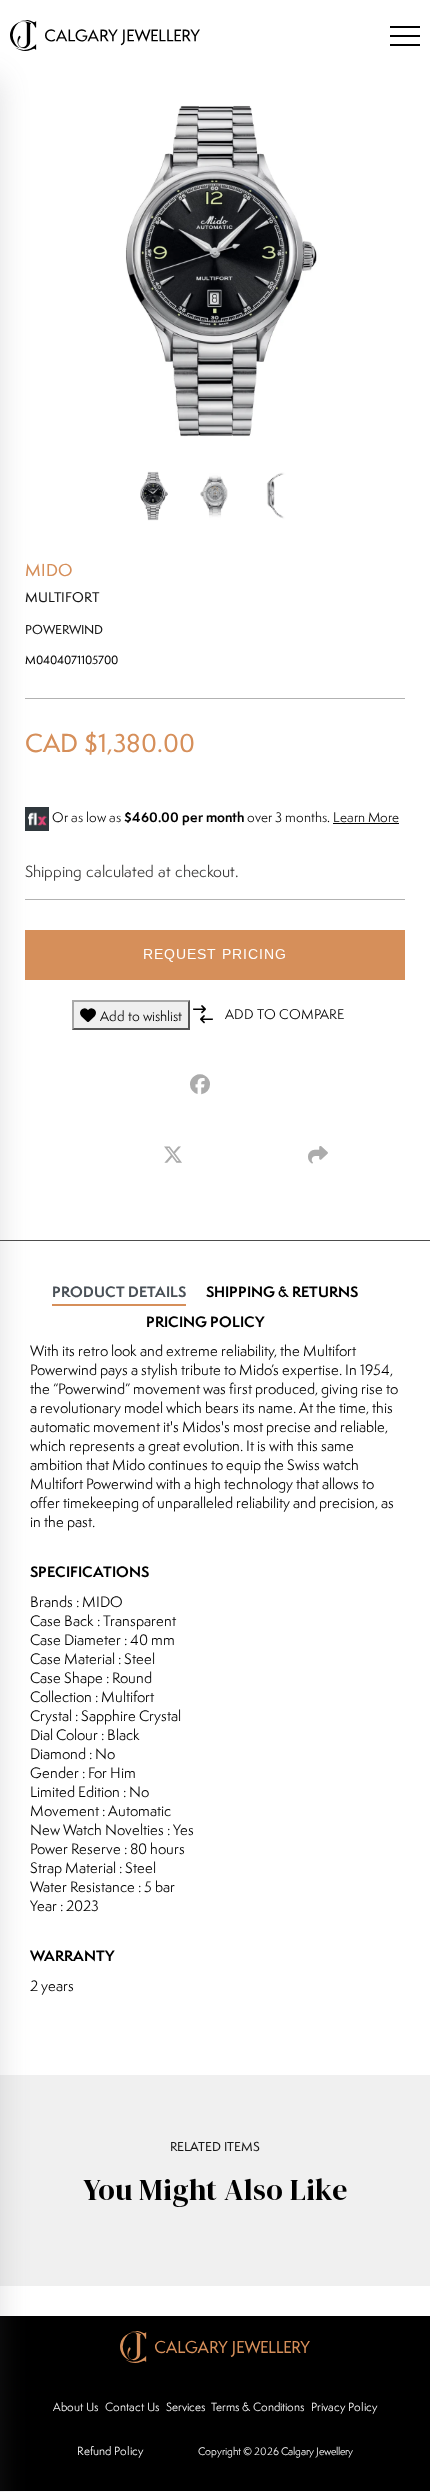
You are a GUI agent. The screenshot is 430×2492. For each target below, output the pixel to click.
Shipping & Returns (282, 1291)
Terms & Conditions (257, 2406)
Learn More (366, 817)
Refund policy (110, 2450)
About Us (75, 2406)
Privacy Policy (344, 2406)
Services (185, 2406)
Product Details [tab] (119, 1291)
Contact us (132, 2406)
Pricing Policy (205, 1321)
